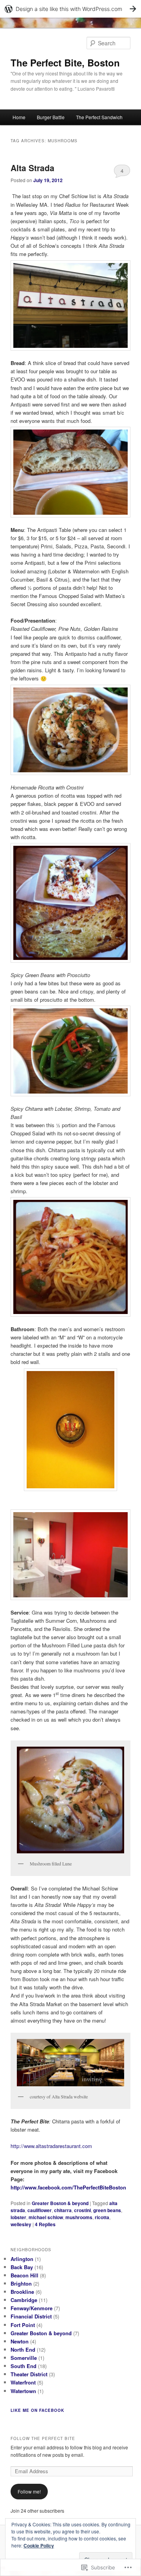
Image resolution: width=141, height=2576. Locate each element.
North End (23, 2350)
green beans (107, 2210)
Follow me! (29, 2491)
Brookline (22, 2292)
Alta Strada (33, 168)
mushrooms (79, 2217)
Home (19, 117)
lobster (18, 2217)
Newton (20, 2341)
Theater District (29, 2374)
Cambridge (24, 2300)
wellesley (21, 2224)
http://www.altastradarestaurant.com (51, 2146)
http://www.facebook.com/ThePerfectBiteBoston (68, 2187)
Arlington (22, 2259)
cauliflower (40, 2210)
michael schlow (46, 2217)
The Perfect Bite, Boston (65, 63)
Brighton (21, 2283)
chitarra (63, 2210)
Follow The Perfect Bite (43, 2438)
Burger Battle (51, 117)
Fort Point (23, 2325)
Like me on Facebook (37, 2410)
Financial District (31, 2316)
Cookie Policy (39, 2546)
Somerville (24, 2358)
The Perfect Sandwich (99, 117)
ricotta (102, 2217)
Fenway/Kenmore (32, 2308)
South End (23, 2366)
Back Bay (22, 2267)
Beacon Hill (24, 2275)
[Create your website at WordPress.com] (70, 9)
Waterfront (23, 2382)
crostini (82, 2210)
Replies (45, 2224)
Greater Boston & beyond (60, 2203)
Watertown (23, 2391)
